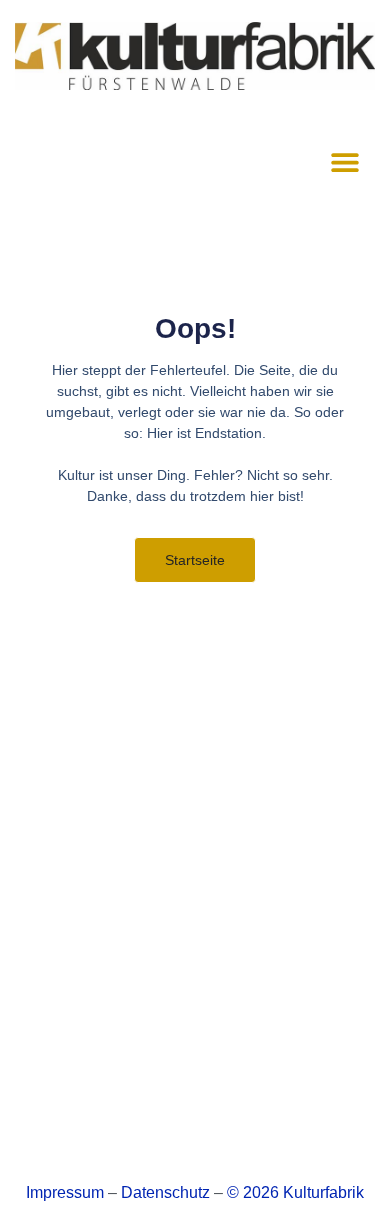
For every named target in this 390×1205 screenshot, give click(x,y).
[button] (344, 161)
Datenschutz (165, 1192)
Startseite (195, 560)
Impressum (65, 1192)
